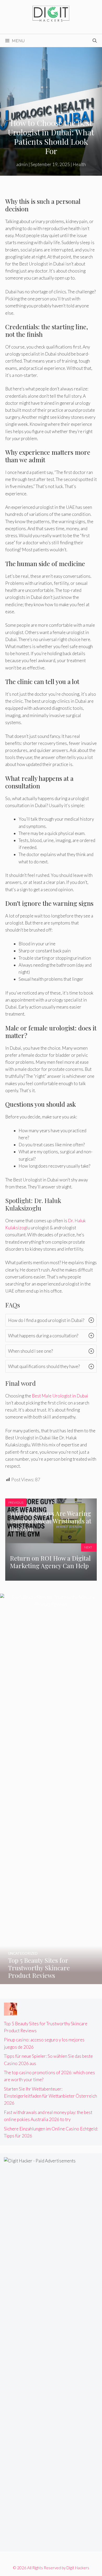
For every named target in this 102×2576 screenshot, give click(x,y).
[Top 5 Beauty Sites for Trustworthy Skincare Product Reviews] (51, 1981)
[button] (51, 1320)
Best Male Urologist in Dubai (60, 1396)
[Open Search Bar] (95, 41)
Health (79, 164)
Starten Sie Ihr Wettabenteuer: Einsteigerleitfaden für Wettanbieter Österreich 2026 (50, 2096)
